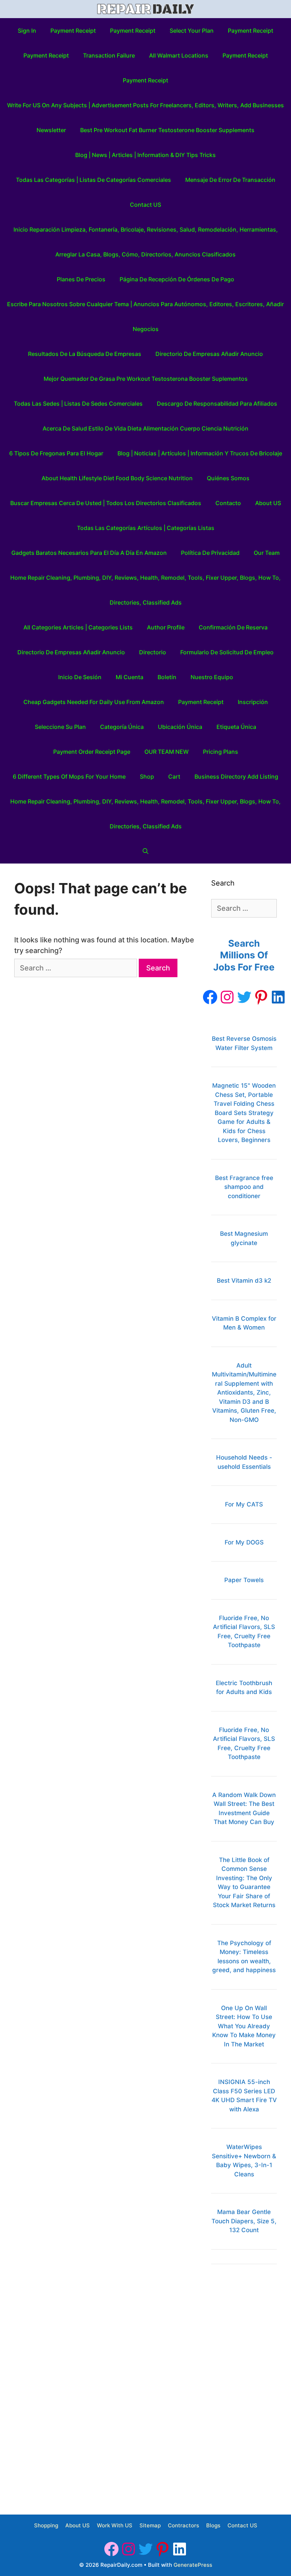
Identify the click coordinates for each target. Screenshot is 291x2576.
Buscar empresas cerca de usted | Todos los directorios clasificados (106, 503)
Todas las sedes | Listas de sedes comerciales (78, 404)
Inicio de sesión (80, 677)
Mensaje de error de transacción (230, 180)
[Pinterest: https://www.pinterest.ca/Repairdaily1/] (261, 997)
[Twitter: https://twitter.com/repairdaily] (244, 997)
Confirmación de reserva (233, 627)
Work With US (115, 2525)
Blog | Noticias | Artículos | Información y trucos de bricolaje (200, 453)
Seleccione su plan (60, 727)
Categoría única (122, 727)
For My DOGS (244, 1542)
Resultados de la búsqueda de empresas (85, 354)
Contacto (228, 503)
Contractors (183, 2525)
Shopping (46, 2525)
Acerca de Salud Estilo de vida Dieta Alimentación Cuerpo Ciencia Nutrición (145, 428)
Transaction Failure (109, 55)
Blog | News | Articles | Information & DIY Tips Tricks (145, 155)
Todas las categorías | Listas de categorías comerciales (94, 180)
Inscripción (253, 702)
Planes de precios (81, 279)
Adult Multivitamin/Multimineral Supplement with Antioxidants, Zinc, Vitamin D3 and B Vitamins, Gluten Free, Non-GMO (244, 1393)
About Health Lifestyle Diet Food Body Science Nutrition (117, 478)
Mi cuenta (130, 677)
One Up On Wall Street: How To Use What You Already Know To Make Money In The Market (244, 2026)
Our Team (267, 553)
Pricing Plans (221, 752)
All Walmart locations (179, 55)
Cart (174, 776)
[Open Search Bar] (146, 851)
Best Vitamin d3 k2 (244, 1281)
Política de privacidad (210, 553)
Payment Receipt (73, 31)
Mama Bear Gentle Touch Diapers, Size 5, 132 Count (244, 2221)
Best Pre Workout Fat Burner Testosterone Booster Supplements (167, 130)
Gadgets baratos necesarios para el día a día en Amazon (89, 553)
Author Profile (166, 627)
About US (268, 503)
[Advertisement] (244, 2385)
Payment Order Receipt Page (92, 752)
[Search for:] (76, 968)
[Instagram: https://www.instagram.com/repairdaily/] (227, 997)
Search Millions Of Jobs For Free (244, 955)
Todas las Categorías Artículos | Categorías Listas (146, 528)
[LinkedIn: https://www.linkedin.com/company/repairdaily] (278, 997)
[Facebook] (210, 997)
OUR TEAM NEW (167, 752)
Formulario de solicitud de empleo (227, 652)
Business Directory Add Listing (236, 776)
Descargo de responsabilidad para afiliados (217, 404)
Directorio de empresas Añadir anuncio (209, 354)
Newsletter (51, 130)
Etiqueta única (236, 727)
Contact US (145, 205)
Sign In (27, 31)
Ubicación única (180, 727)
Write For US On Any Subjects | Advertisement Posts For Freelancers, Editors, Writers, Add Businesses (145, 105)
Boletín (167, 677)
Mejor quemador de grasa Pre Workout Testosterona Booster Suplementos (146, 379)
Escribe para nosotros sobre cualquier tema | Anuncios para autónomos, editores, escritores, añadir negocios (145, 316)
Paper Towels (244, 1580)
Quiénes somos (228, 478)
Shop (147, 776)
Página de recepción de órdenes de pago (177, 279)
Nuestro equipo (212, 677)
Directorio (153, 652)
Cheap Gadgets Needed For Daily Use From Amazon (94, 702)
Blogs (213, 2525)
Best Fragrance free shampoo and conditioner (244, 1187)
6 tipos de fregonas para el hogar (56, 453)
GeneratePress (193, 2565)
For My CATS (244, 1504)
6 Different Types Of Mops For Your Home (69, 776)
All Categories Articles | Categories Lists (78, 627)
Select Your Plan (192, 31)
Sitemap (150, 2525)
